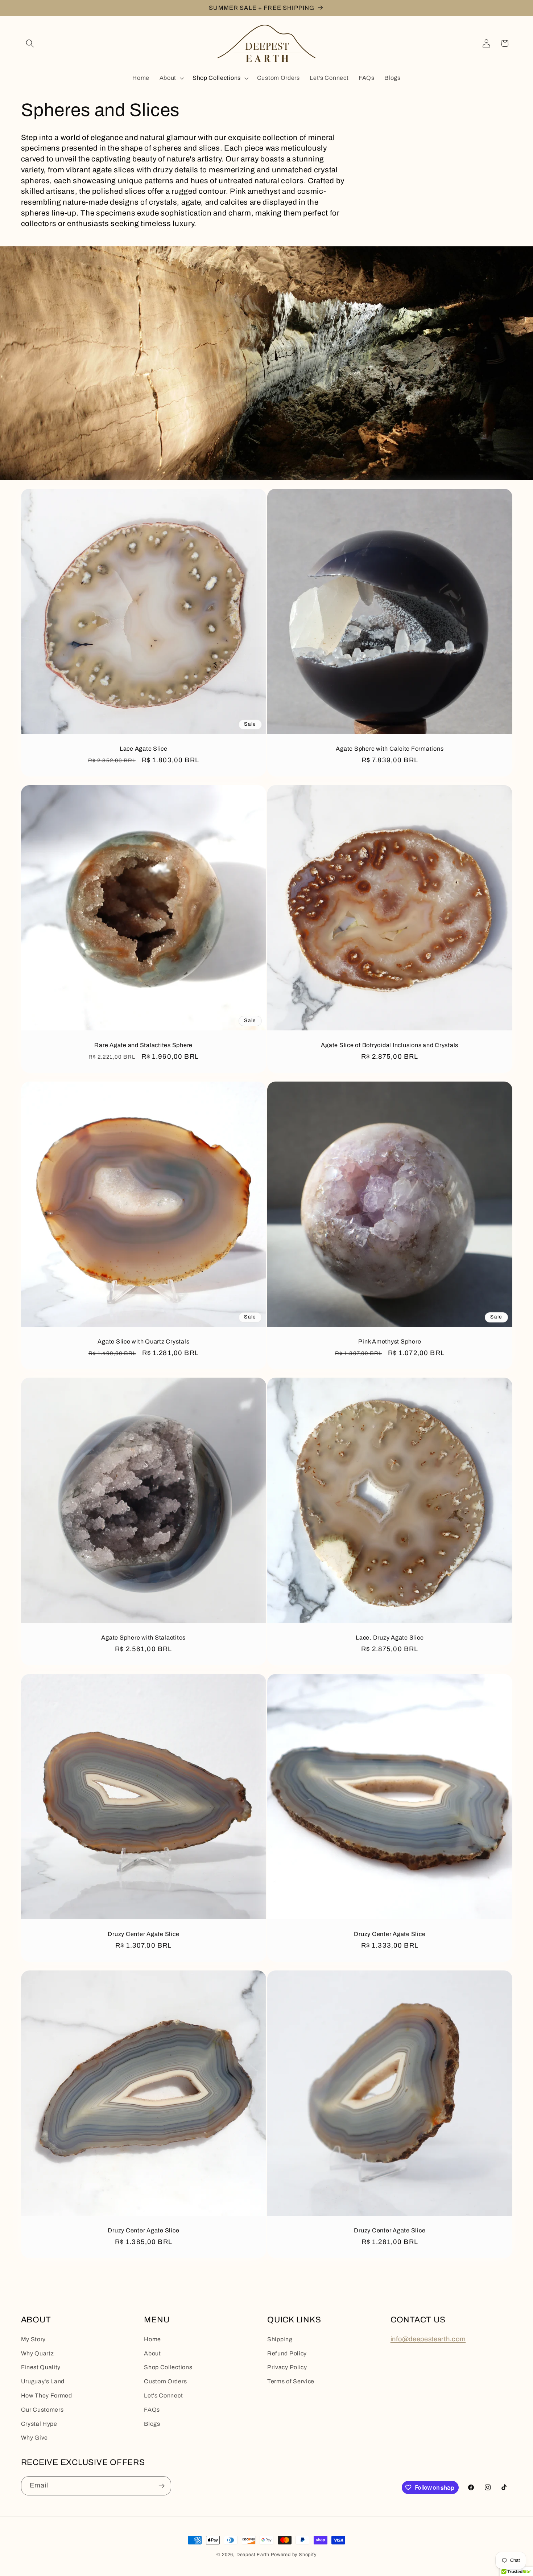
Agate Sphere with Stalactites (143, 1638)
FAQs (152, 2410)
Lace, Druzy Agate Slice (390, 1638)
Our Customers (42, 2410)
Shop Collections (168, 2367)
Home (152, 2339)
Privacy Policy (287, 2367)
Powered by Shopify (294, 2555)
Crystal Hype (39, 2424)
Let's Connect (163, 2395)
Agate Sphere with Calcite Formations (390, 749)
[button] (30, 43)
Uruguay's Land (43, 2381)
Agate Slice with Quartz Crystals (143, 1341)
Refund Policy (287, 2353)
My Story (34, 2339)
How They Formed (47, 2395)
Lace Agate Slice (143, 749)
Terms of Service (291, 2381)
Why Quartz (38, 2353)
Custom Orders (165, 2381)
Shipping (280, 2339)
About (152, 2353)
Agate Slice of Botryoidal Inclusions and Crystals (390, 1045)
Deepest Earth (253, 2555)
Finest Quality (41, 2367)
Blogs (152, 2424)
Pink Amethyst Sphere (390, 1341)
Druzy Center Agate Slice (143, 1934)
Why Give (35, 2438)
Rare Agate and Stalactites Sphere (143, 1045)
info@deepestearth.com (428, 2339)
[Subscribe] (162, 2486)
